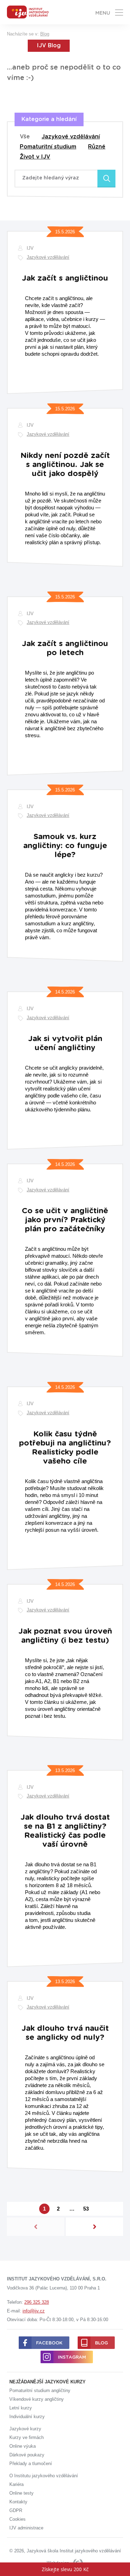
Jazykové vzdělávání (71, 137)
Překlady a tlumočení (31, 2464)
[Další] (94, 2227)
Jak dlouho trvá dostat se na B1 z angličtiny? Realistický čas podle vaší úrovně (65, 1831)
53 (86, 2209)
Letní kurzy (21, 2408)
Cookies (18, 2519)
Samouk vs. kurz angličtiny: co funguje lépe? (65, 846)
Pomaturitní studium (48, 147)
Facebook (49, 2343)
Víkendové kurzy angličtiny (37, 2399)
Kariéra (16, 2484)
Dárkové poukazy (27, 2455)
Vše (25, 137)
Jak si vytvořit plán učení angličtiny (65, 1043)
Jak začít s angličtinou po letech (65, 648)
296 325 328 (37, 2302)
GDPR (16, 2510)
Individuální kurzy (27, 2417)
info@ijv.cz (34, 2311)
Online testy (21, 2493)
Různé (97, 147)
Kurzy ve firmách (27, 2437)
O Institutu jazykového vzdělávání (44, 2476)
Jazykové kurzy (25, 2429)
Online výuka (23, 2446)
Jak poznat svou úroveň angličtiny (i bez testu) (65, 1636)
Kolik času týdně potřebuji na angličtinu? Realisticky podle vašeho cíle (65, 1448)
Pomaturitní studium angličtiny (40, 2390)
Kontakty (18, 2502)
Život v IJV (35, 157)
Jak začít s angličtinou (65, 278)
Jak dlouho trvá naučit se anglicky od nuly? (65, 2033)
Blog (45, 34)
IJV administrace (26, 2528)
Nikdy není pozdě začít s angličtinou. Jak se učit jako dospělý (65, 465)
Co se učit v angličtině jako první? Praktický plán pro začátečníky (65, 1220)
